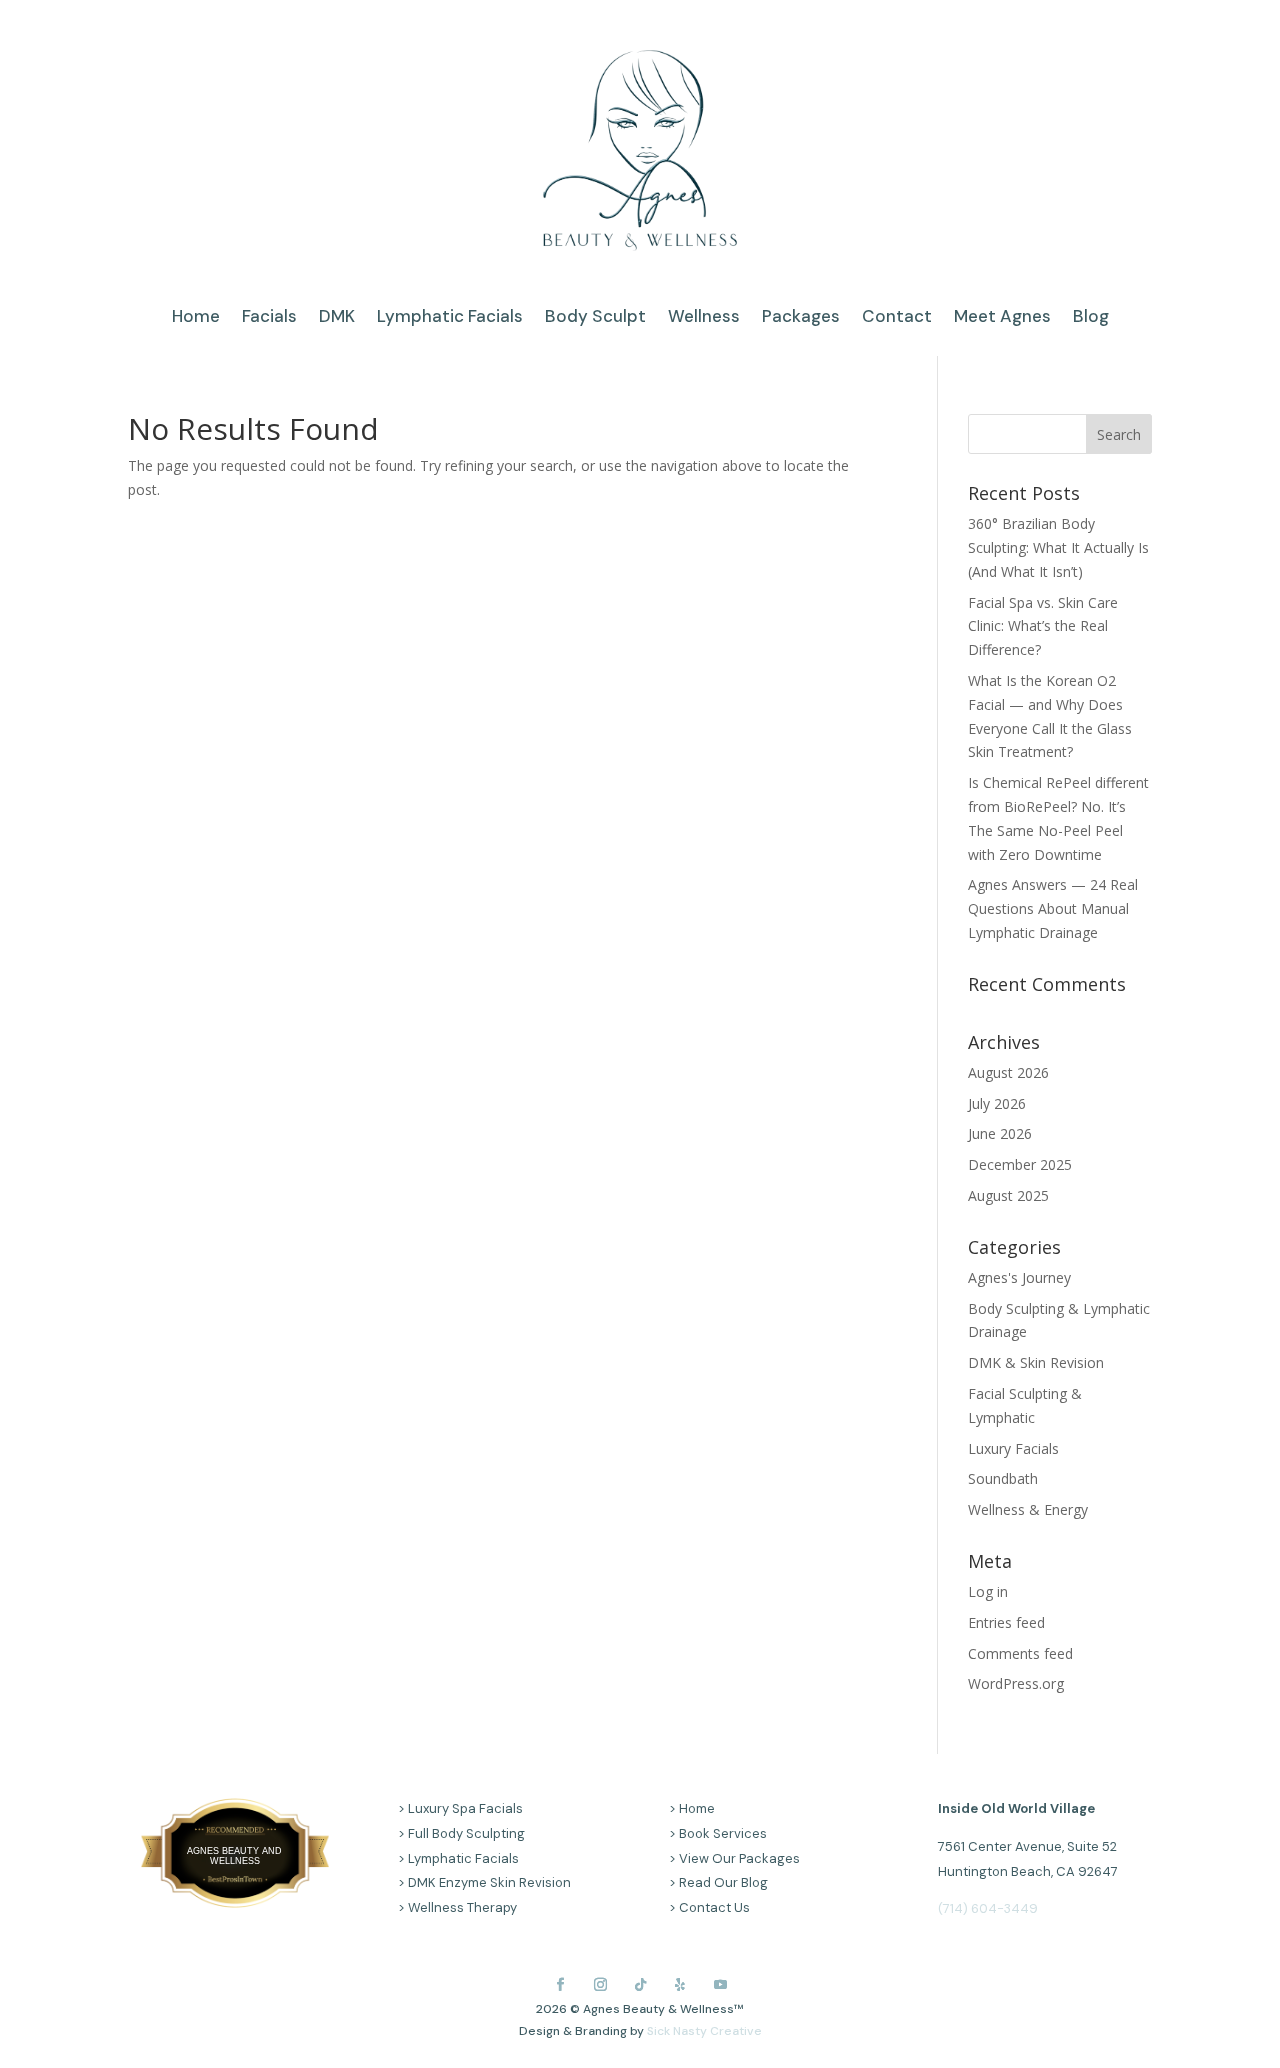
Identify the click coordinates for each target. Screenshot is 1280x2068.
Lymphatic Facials (450, 318)
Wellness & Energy (1028, 1509)
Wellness (704, 318)
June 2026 (1000, 1133)
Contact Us (714, 1907)
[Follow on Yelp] (680, 1984)
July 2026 (997, 1103)
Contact (897, 318)
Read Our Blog (723, 1882)
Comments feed (1020, 1653)
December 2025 (1020, 1164)
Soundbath (1003, 1478)
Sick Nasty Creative (704, 2031)
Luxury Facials (1013, 1448)
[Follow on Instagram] (600, 1984)
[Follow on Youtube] (720, 1984)
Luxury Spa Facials (465, 1808)
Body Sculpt (595, 318)
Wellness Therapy (462, 1907)
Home (196, 318)
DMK (337, 318)
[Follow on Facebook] (560, 1984)
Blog (1091, 318)
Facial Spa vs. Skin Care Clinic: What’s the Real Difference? (1043, 626)
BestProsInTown (235, 1836)
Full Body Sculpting (466, 1833)
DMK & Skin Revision (1036, 1362)
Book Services (723, 1833)
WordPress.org (1016, 1683)
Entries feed (1006, 1622)
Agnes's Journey (1019, 1277)
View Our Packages (739, 1858)
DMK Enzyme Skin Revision (489, 1882)
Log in (988, 1591)
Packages (801, 318)
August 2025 (1008, 1195)
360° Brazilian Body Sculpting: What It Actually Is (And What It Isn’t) (1058, 547)
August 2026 (1008, 1072)
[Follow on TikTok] (640, 1984)
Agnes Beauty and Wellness (234, 1856)
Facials (269, 318)
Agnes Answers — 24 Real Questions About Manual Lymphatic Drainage (1053, 908)
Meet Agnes (1002, 318)
